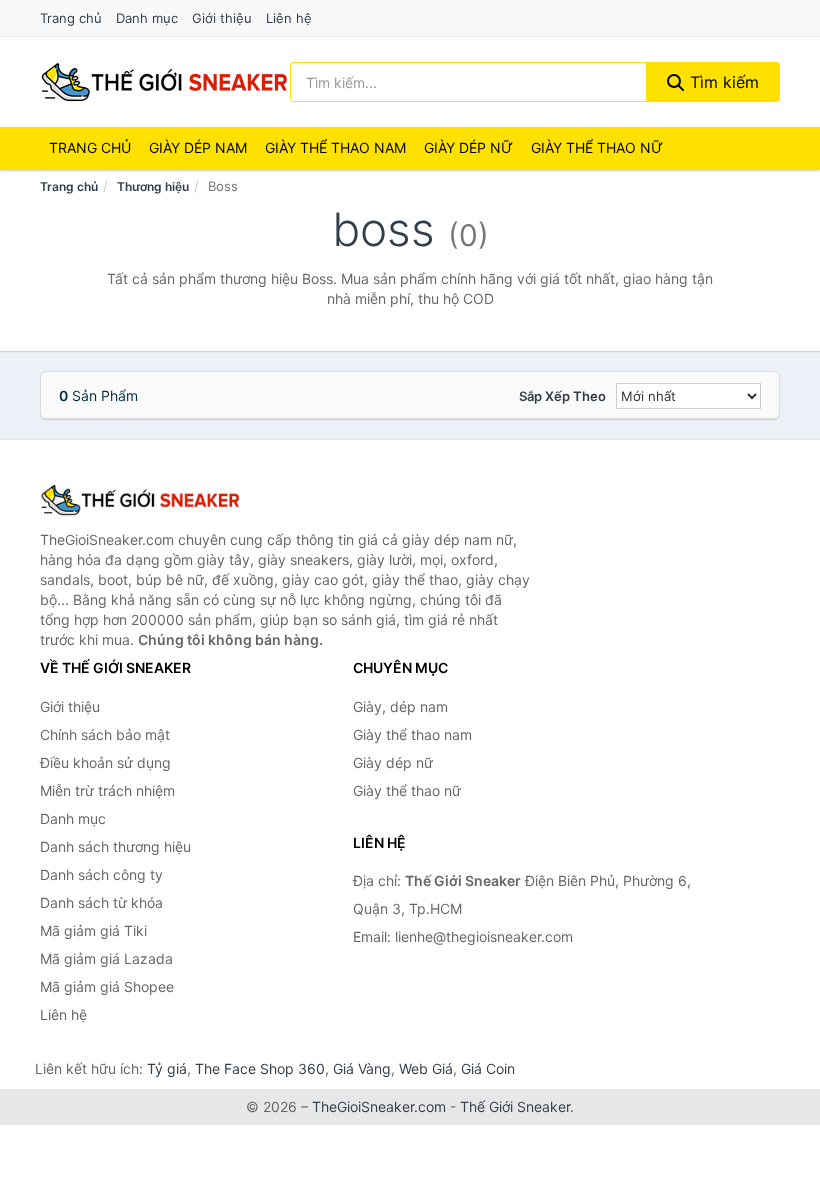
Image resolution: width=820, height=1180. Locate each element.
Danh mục (147, 18)
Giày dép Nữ (468, 147)
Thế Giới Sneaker (515, 1106)
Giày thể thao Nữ (597, 147)
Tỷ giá (167, 1068)
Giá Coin (488, 1068)
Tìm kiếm (722, 82)
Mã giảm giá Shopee (107, 986)
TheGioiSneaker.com (379, 1106)
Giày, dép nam (400, 706)
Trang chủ (71, 18)
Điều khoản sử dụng (105, 762)
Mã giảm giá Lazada (106, 958)
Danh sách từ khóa (101, 902)
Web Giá (426, 1068)
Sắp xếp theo (562, 396)
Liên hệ (289, 18)
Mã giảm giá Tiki (93, 930)
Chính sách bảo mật (105, 734)
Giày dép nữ (393, 762)
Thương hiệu (153, 186)
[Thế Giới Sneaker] (140, 500)
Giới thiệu (222, 18)
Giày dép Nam (198, 147)
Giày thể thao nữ (407, 790)
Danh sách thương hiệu (115, 846)
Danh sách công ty (101, 874)
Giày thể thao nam (412, 734)
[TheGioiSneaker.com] (164, 82)
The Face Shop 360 (260, 1068)
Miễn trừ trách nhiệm (107, 790)
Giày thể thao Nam (335, 147)
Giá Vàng (362, 1068)
